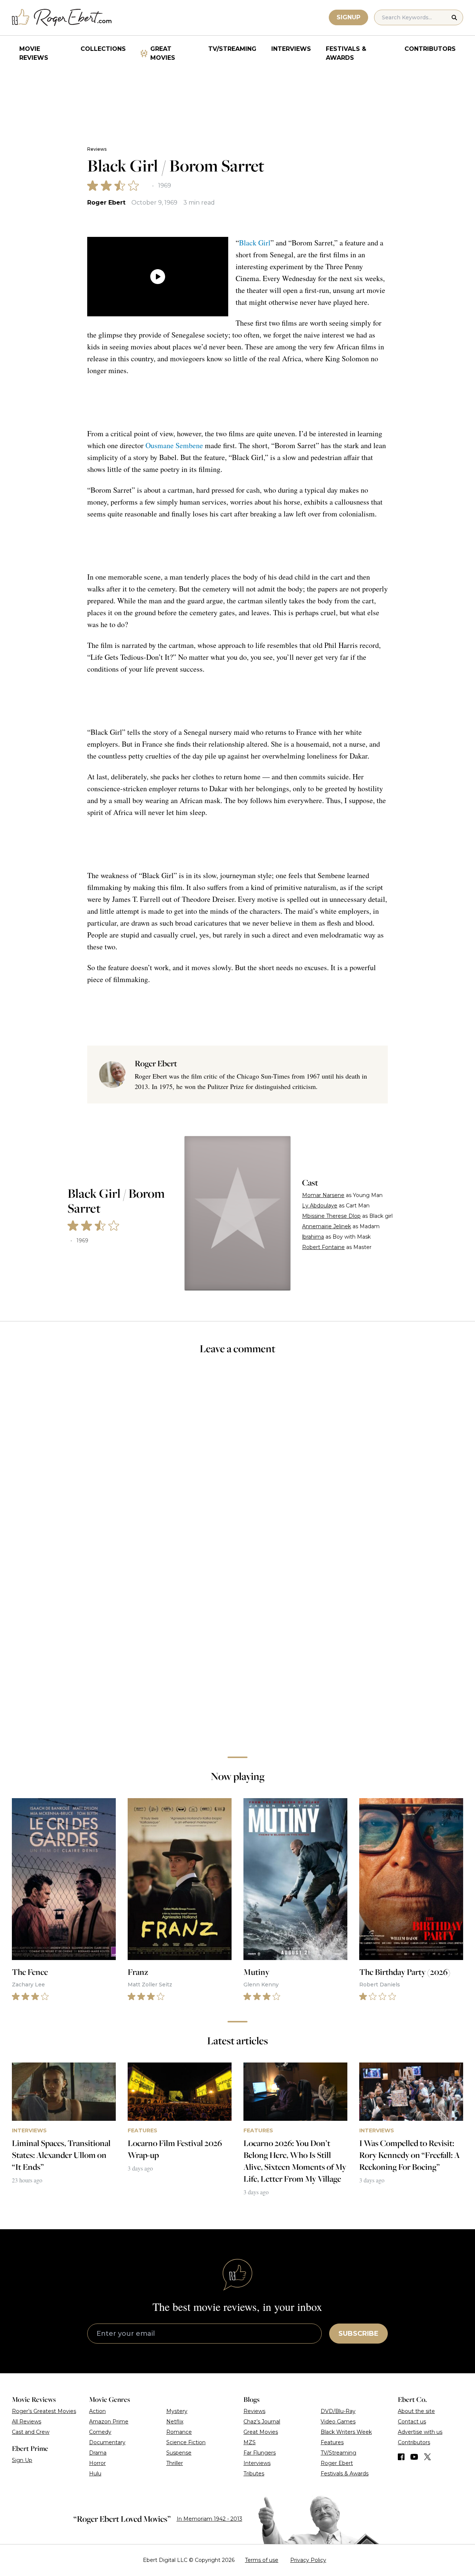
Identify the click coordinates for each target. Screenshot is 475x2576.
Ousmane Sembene (174, 445)
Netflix (175, 2422)
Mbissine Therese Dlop (331, 1216)
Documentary (107, 2442)
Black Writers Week (346, 2432)
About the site (416, 2411)
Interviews (291, 49)
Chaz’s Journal (262, 2422)
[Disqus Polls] (237, 1460)
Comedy (100, 2432)
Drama (98, 2453)
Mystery (177, 2411)
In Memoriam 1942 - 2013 (209, 2519)
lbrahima (313, 1237)
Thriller (175, 2463)
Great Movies (163, 53)
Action (97, 2411)
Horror (97, 2463)
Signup (348, 17)
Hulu (95, 2474)
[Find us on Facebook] (401, 2457)
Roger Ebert (106, 203)
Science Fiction (186, 2442)
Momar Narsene (323, 1195)
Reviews (97, 149)
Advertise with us (420, 2432)
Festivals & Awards (346, 53)
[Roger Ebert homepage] (62, 18)
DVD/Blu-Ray (338, 2411)
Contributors (430, 49)
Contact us (412, 2422)
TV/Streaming (232, 49)
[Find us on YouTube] (414, 2457)
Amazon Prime (109, 2422)
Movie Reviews (34, 53)
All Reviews (27, 2422)
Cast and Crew (31, 2432)
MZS (250, 2442)
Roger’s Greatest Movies (44, 2411)
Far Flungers (260, 2453)
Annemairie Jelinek (327, 1226)
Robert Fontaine (323, 1247)
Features (332, 2442)
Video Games (338, 2422)
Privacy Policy (308, 2560)
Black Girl (255, 243)
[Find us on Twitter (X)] (427, 2457)
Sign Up (22, 2460)
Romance (179, 2432)
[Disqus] (238, 1646)
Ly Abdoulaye (320, 1206)
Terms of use (262, 2560)
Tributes (254, 2474)
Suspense (179, 2453)
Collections (103, 49)
